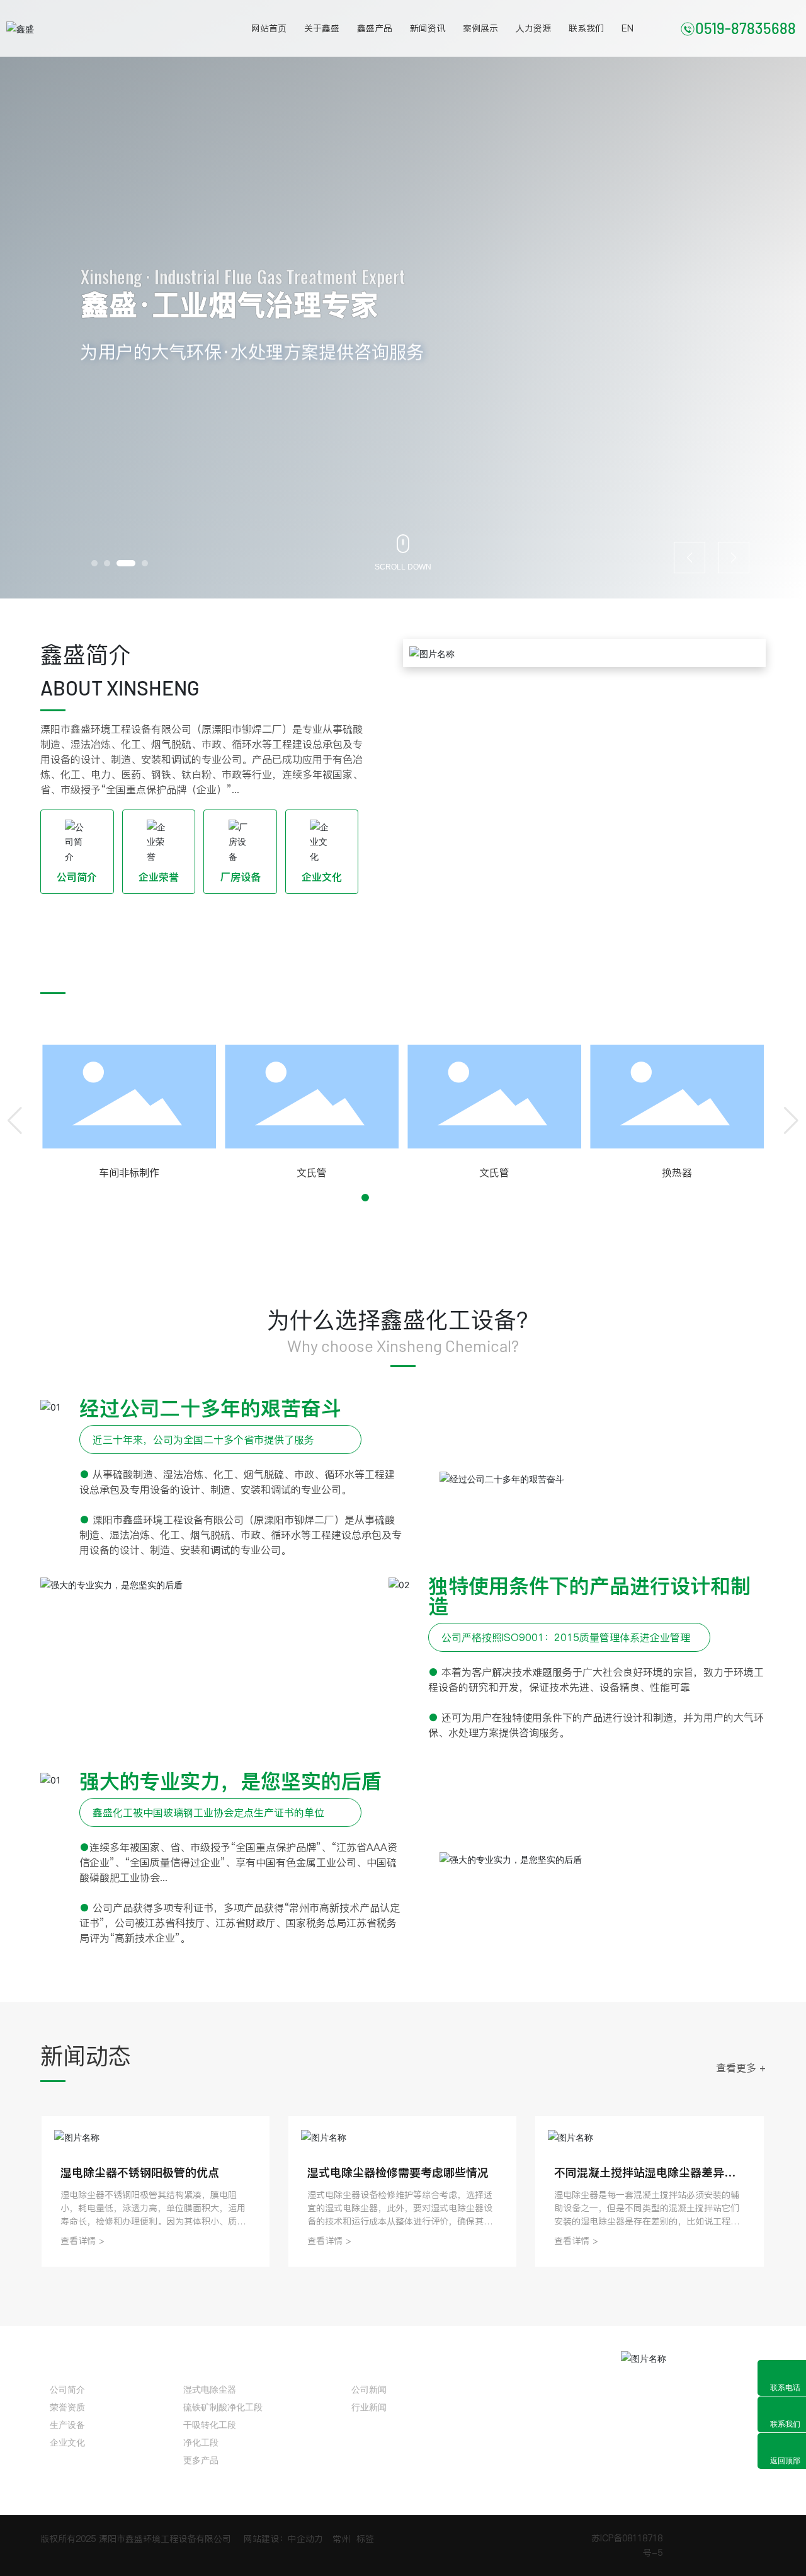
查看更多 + (741, 977)
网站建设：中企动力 (283, 2539)
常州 (341, 2539)
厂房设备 (241, 877)
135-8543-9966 (541, 2384)
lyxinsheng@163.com (555, 2444)
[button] (94, 563)
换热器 (424, 1172)
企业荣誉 (159, 877)
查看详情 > (82, 2241)
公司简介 (77, 877)
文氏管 (59, 1172)
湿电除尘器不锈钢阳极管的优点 (140, 2172)
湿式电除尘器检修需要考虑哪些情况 (398, 2172)
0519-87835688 (746, 28)
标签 (365, 2539)
